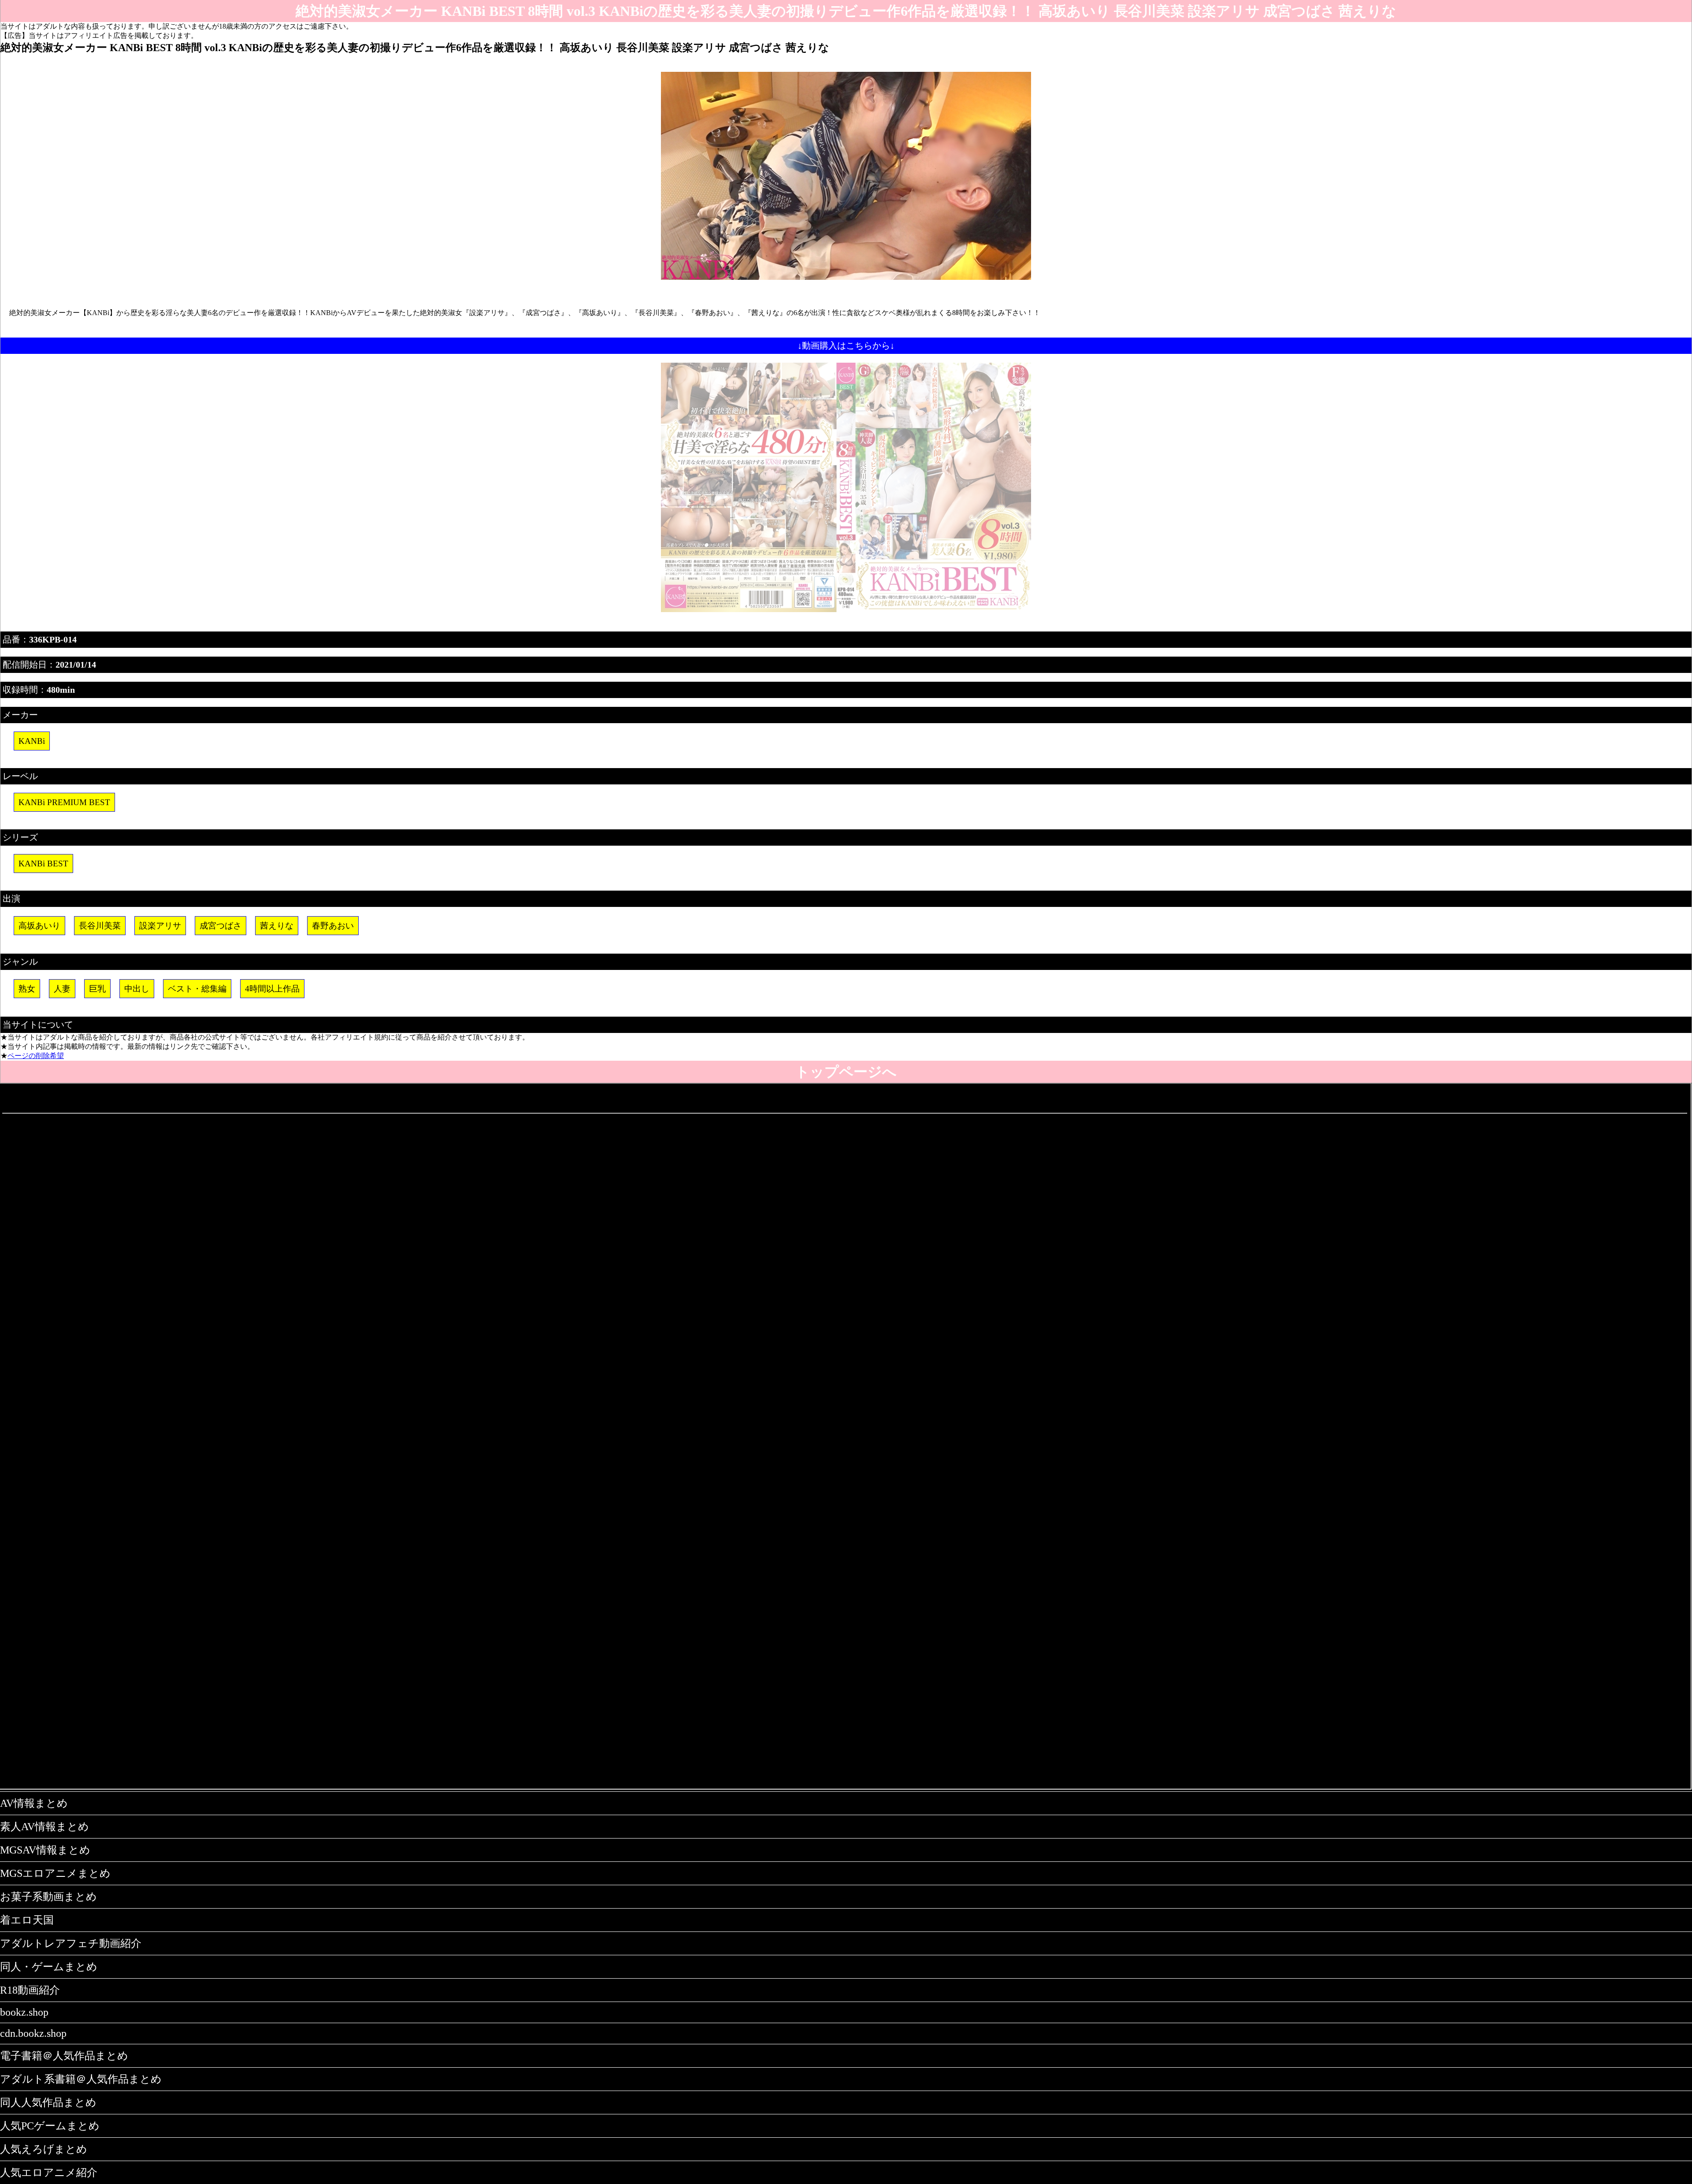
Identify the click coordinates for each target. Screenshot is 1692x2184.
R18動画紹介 (30, 1990)
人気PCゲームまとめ (50, 2126)
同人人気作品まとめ (48, 2102)
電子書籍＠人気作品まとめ (64, 2056)
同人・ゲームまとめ (49, 1967)
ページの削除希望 (36, 1056)
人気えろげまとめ (44, 2149)
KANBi (32, 741)
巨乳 (97, 989)
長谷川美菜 (100, 926)
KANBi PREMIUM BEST (64, 802)
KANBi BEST (43, 864)
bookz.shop (24, 2012)
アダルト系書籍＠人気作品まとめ (81, 2079)
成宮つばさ (221, 926)
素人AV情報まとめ (45, 1827)
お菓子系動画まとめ (48, 1897)
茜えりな (277, 926)
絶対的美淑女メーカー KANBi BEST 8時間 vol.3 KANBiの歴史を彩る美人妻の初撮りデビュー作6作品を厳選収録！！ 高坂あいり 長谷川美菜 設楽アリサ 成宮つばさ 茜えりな (846, 11)
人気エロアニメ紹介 (49, 2173)
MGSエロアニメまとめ (55, 1873)
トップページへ (846, 1072)
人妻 (62, 989)
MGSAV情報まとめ (45, 1850)
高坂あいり (39, 926)
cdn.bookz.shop (33, 2033)
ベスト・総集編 (197, 989)
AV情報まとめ (34, 1803)
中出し (137, 989)
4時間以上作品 (272, 989)
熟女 (27, 989)
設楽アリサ (160, 926)
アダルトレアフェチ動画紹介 (71, 1943)
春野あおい (333, 926)
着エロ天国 (27, 1920)
